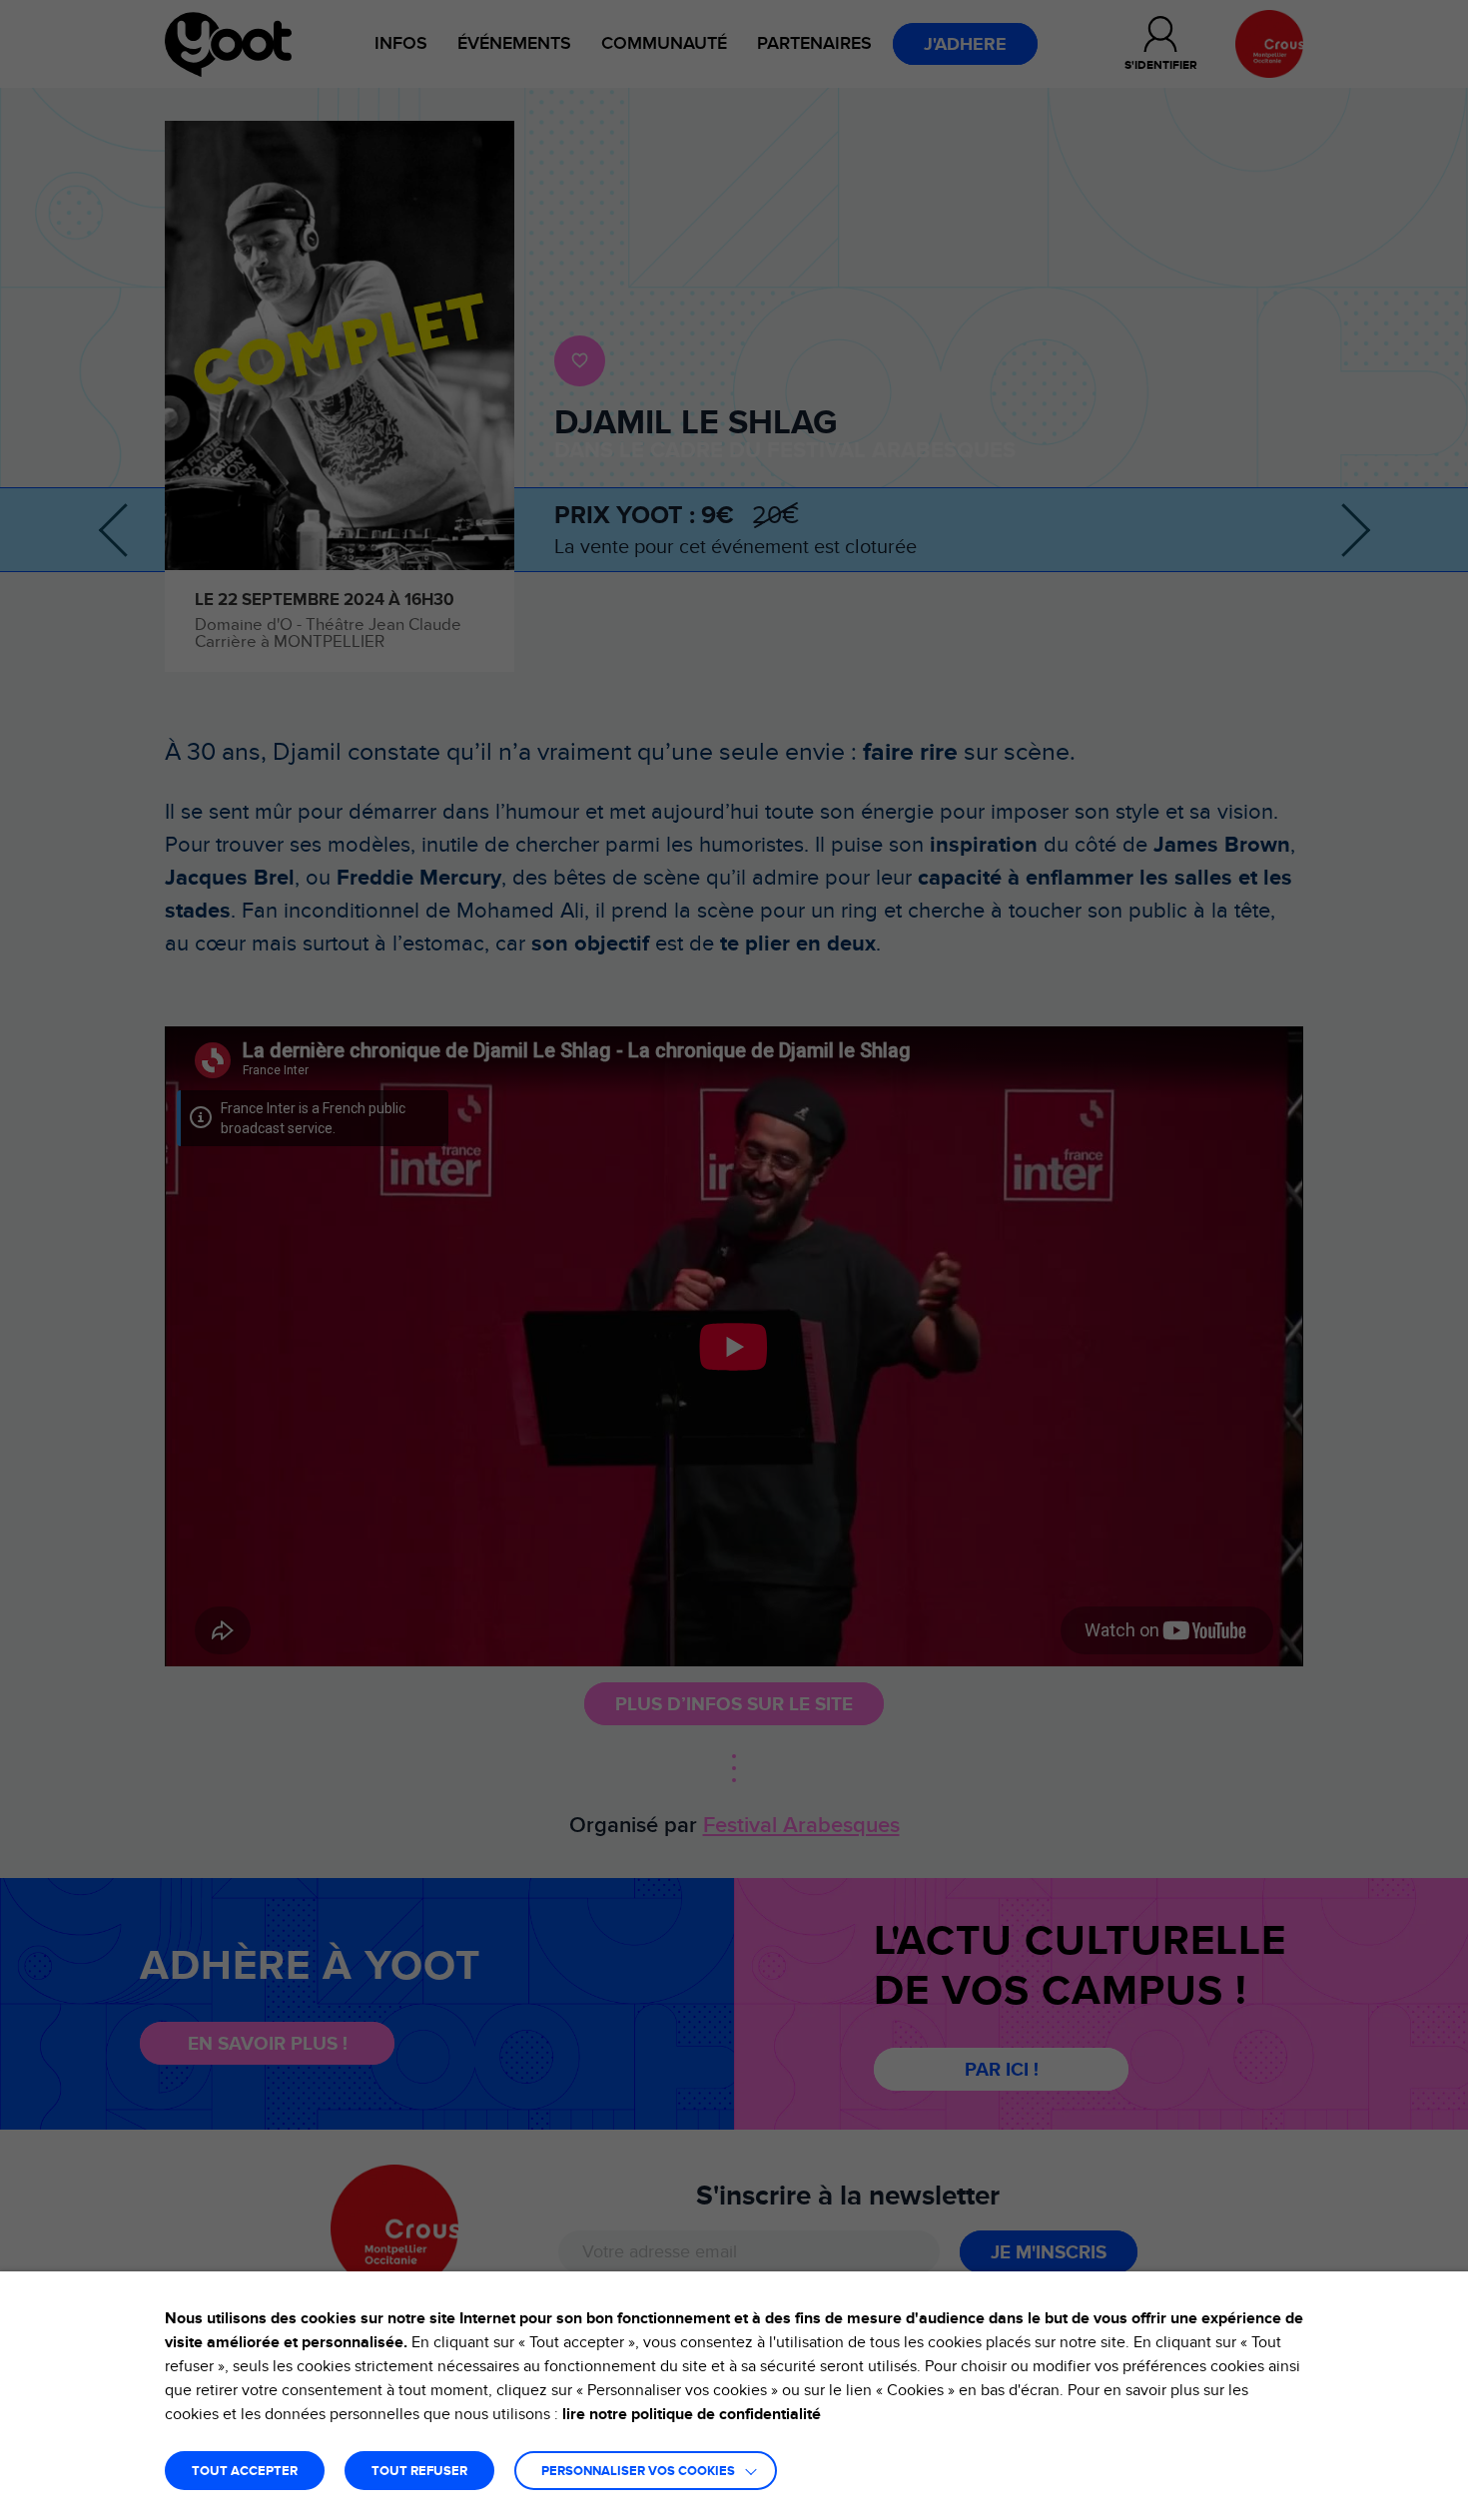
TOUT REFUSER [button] (419, 2472)
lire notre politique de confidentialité (692, 2414)
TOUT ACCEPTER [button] (245, 2472)
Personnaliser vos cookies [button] (638, 2472)
